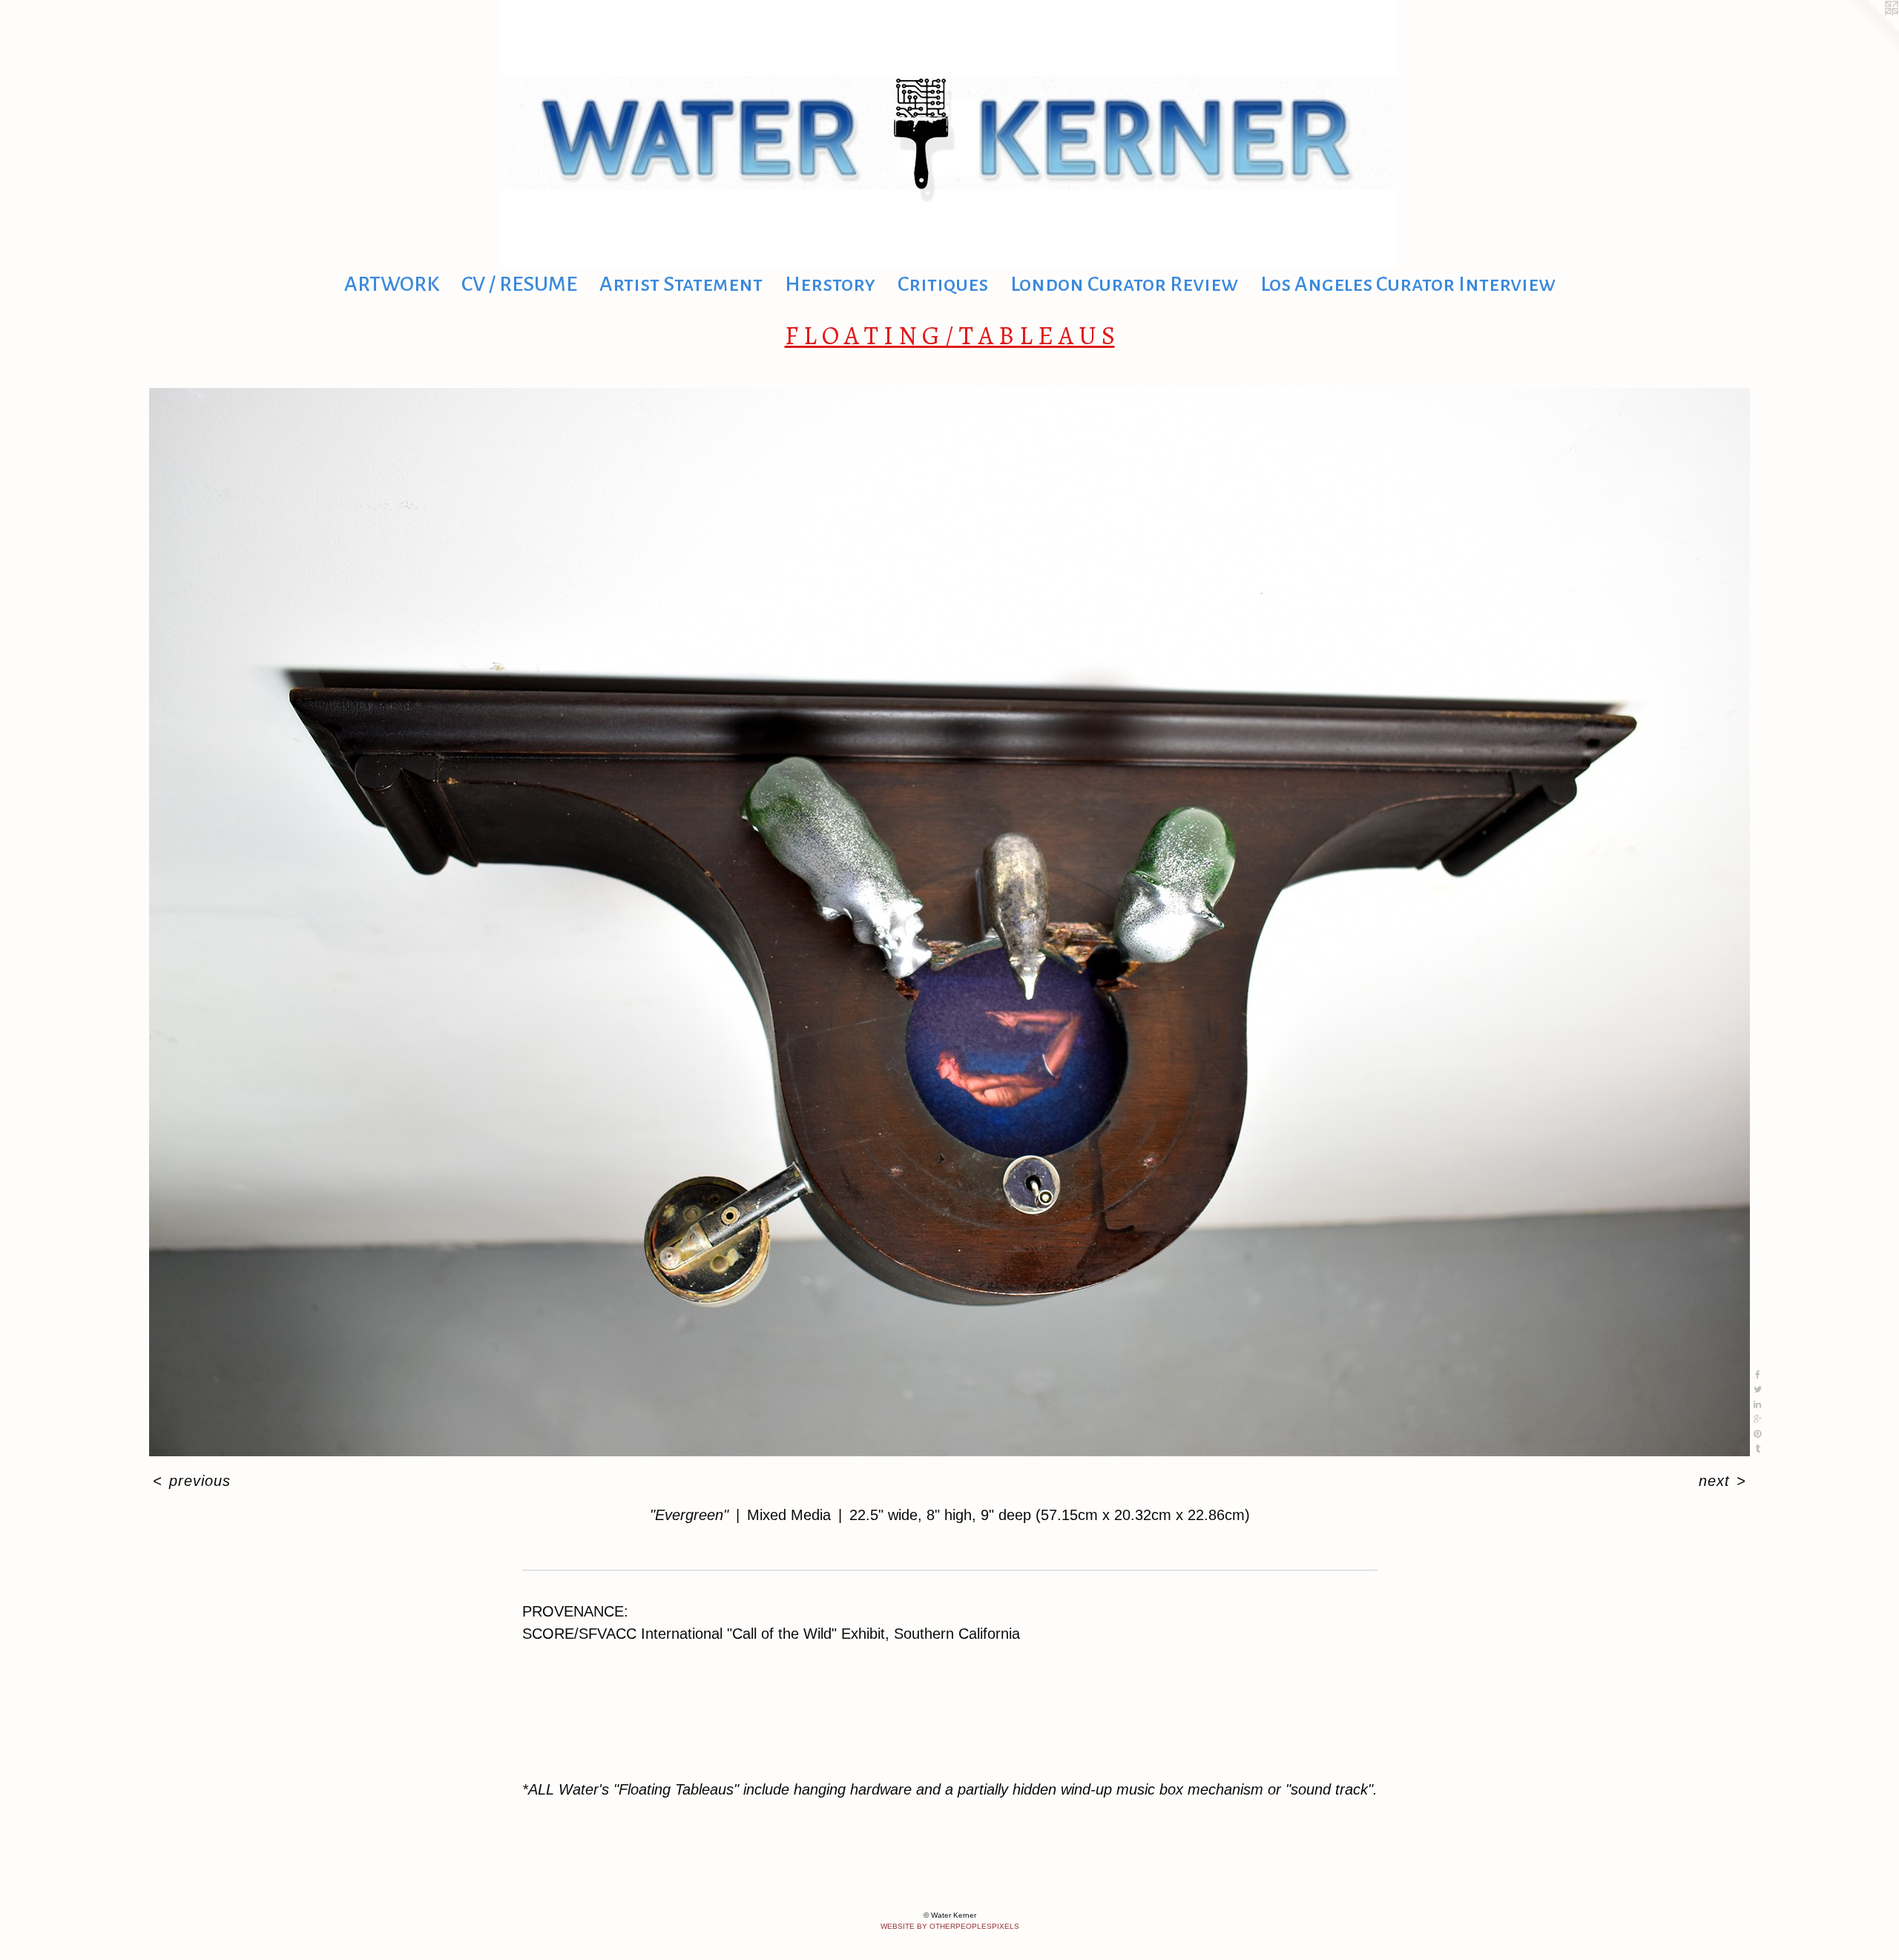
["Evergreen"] (949, 922)
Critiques (943, 284)
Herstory (830, 284)
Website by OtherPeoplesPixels (950, 1926)
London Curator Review (1124, 284)
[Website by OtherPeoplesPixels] (1869, 30)
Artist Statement (681, 284)
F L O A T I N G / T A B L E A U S (950, 335)
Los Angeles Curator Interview (1408, 284)
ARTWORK (392, 284)
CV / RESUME (519, 284)
